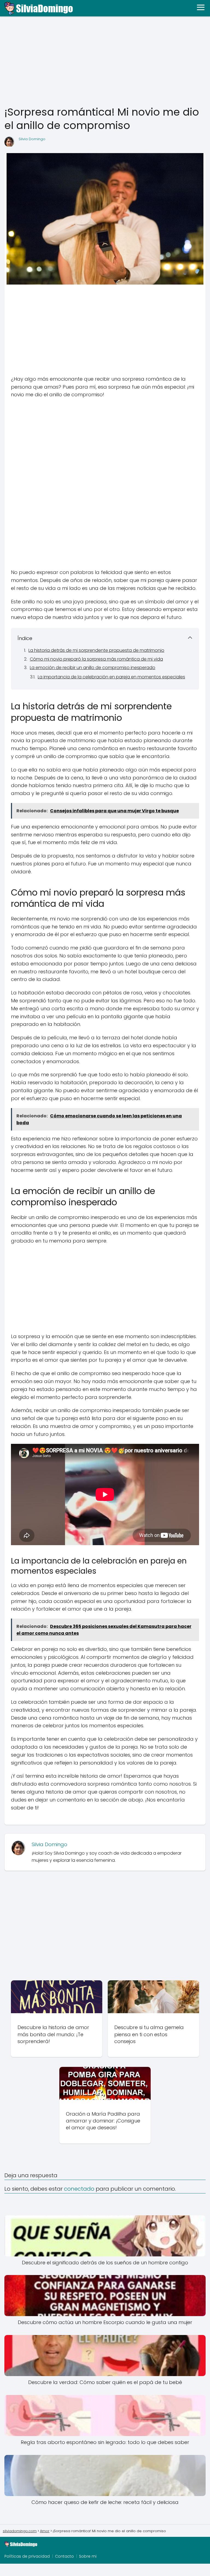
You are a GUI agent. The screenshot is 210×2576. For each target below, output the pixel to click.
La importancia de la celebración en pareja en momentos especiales (111, 677)
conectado (79, 2189)
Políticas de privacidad (27, 2556)
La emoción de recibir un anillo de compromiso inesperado (93, 668)
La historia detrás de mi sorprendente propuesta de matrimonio (96, 650)
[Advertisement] (105, 61)
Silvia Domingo (32, 139)
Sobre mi (88, 2556)
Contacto (64, 2556)
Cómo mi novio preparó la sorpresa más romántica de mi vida (96, 659)
